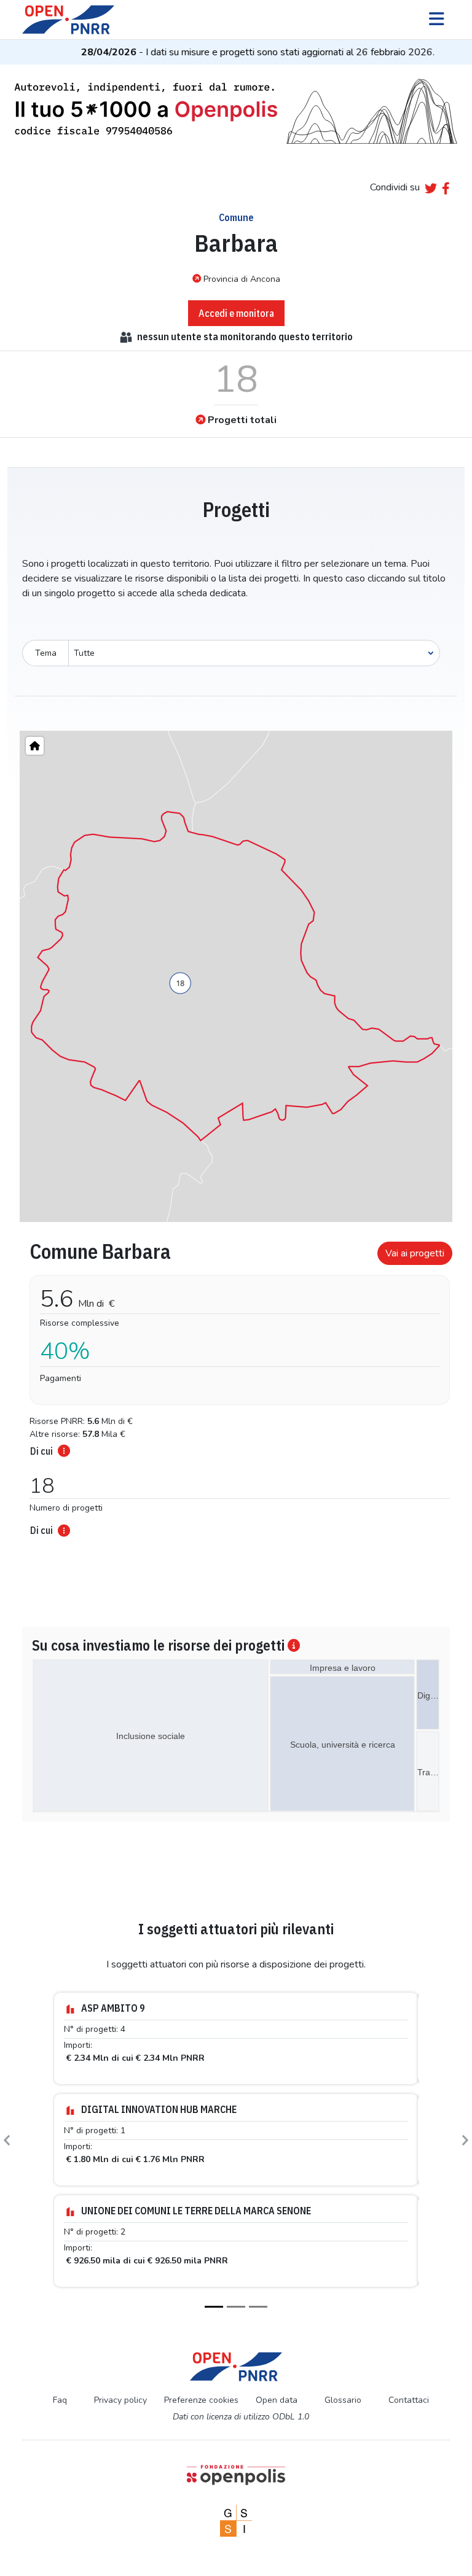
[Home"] (35, 746)
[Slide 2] (236, 2307)
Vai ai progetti (415, 1253)
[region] (236, 976)
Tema (46, 653)
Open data (277, 2400)
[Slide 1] (214, 2307)
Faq (60, 2400)
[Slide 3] (258, 2307)
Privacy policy (120, 2400)
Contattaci (409, 2400)
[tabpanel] (236, 1385)
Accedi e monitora (236, 313)
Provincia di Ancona (242, 279)
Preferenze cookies (201, 2400)
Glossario (343, 2400)
